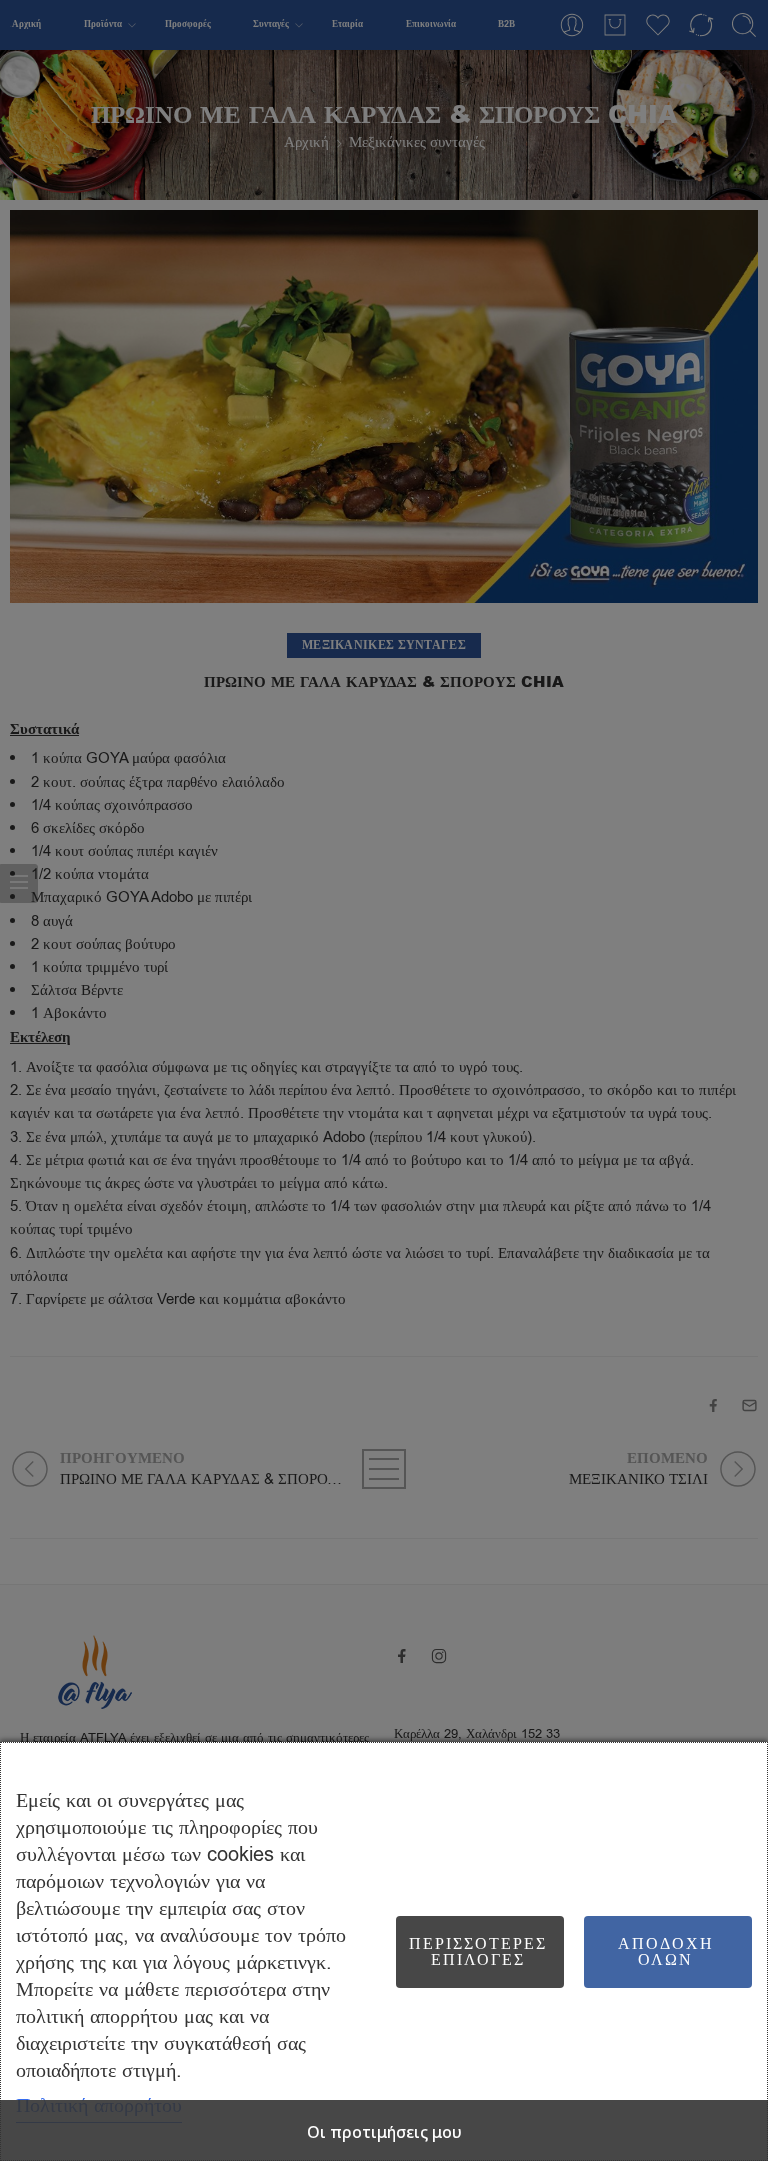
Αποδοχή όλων (666, 1952)
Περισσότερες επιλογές (478, 1952)
